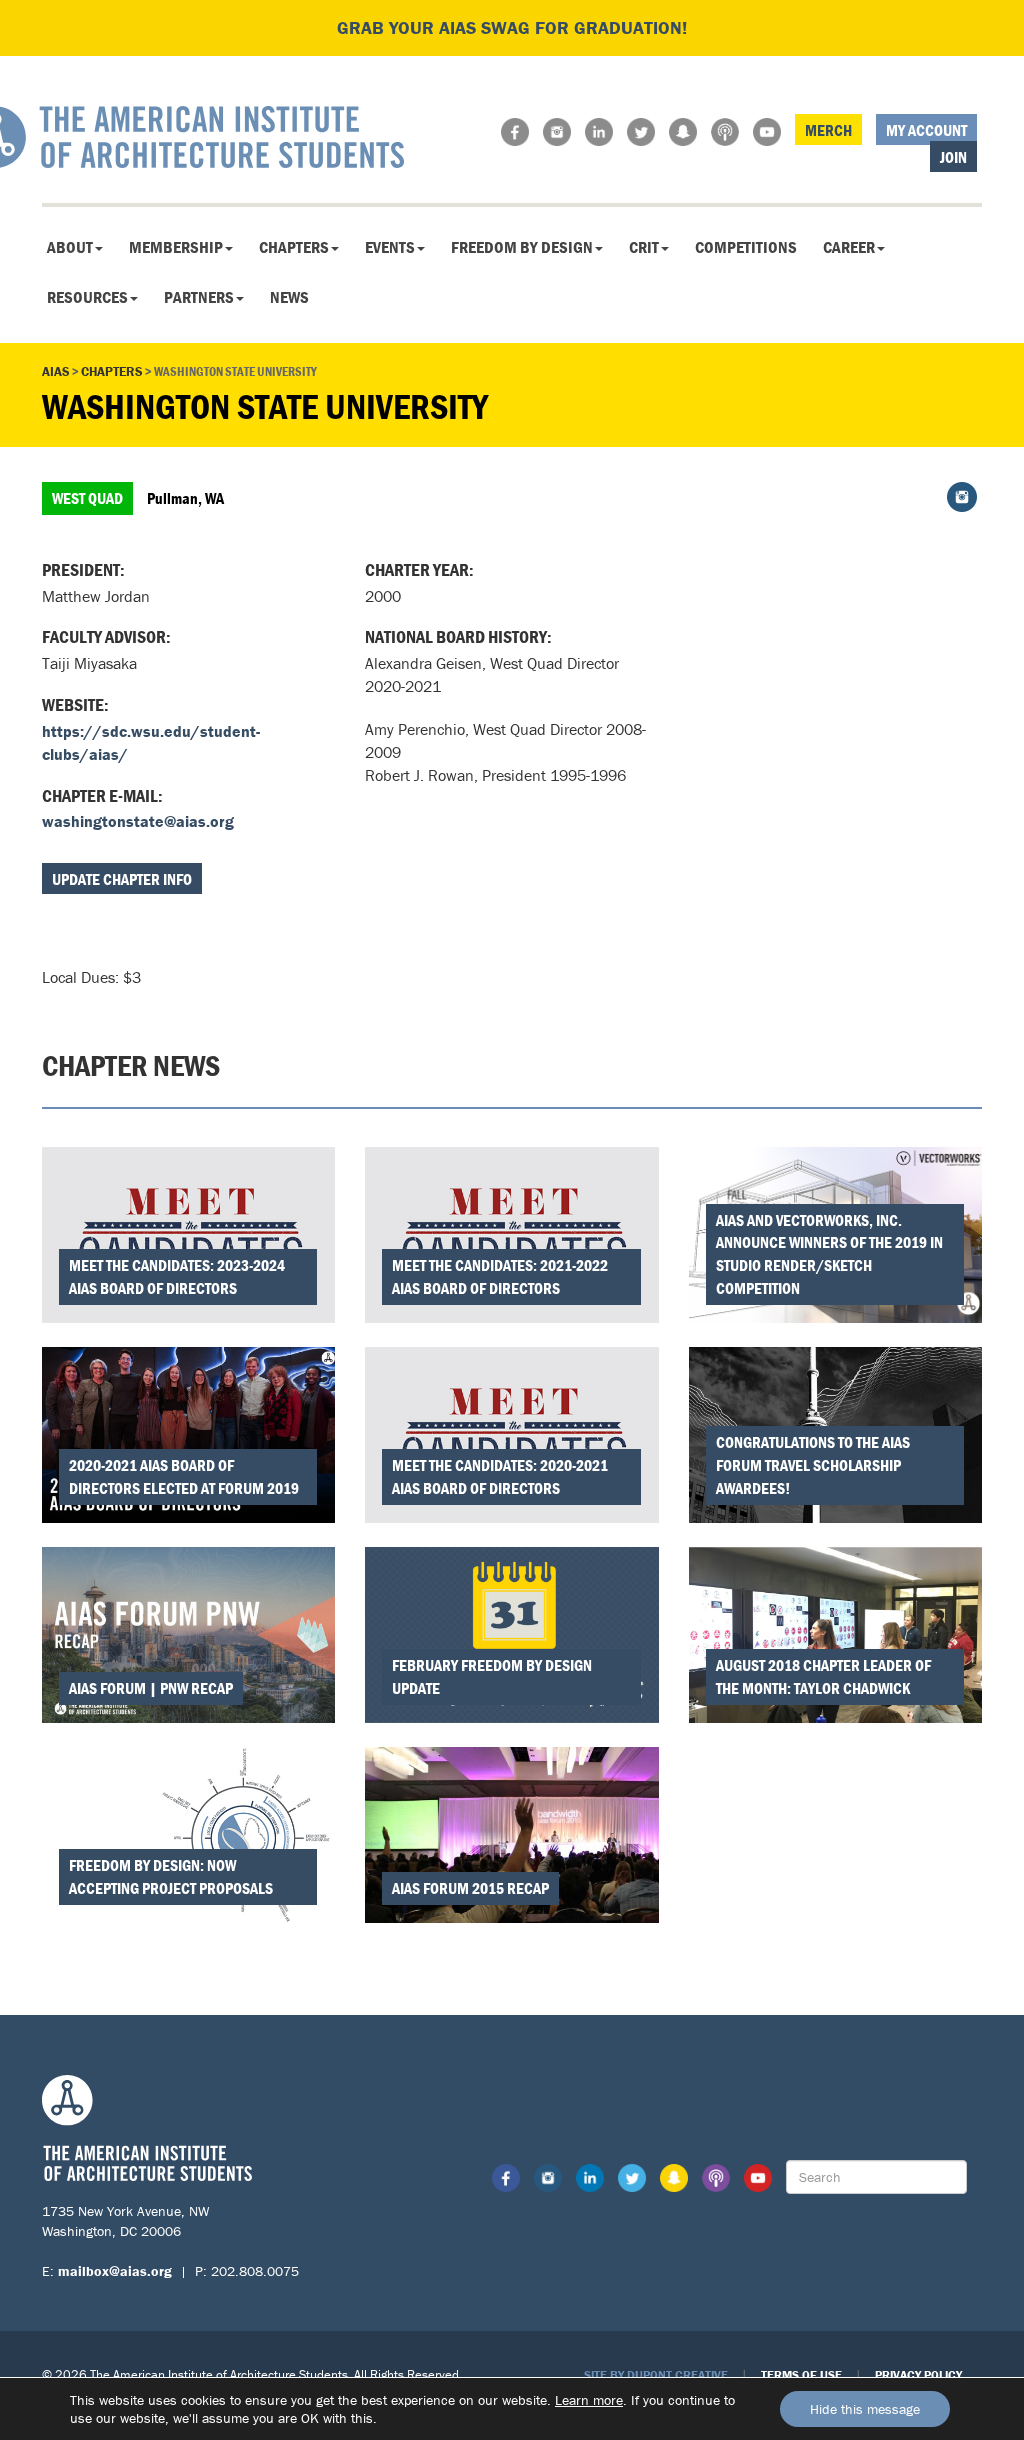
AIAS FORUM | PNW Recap (151, 1688)
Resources (87, 297)
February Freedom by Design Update (492, 1676)
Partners (199, 297)
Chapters (294, 247)
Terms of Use (801, 2374)
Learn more (589, 2400)
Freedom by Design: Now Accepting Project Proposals (171, 1876)
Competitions (746, 247)
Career (849, 247)
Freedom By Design (522, 247)
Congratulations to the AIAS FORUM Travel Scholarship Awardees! (813, 1465)
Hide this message (865, 2409)
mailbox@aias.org (115, 2271)
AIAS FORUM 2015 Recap (470, 1888)
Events (390, 247)
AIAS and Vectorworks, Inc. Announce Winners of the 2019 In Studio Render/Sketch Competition (829, 1254)
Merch (828, 130)
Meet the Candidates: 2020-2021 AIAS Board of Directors (500, 1476)
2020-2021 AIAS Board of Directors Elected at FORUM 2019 (184, 1476)
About (70, 247)
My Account (926, 130)
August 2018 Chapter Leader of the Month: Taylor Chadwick (823, 1676)
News (289, 297)
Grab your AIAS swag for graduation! (512, 27)
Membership (176, 247)
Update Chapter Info (122, 879)
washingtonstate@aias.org (138, 821)
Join (953, 157)
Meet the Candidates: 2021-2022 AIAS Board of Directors (500, 1276)
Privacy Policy (918, 2374)
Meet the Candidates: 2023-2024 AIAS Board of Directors (177, 1276)
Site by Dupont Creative (656, 2374)
